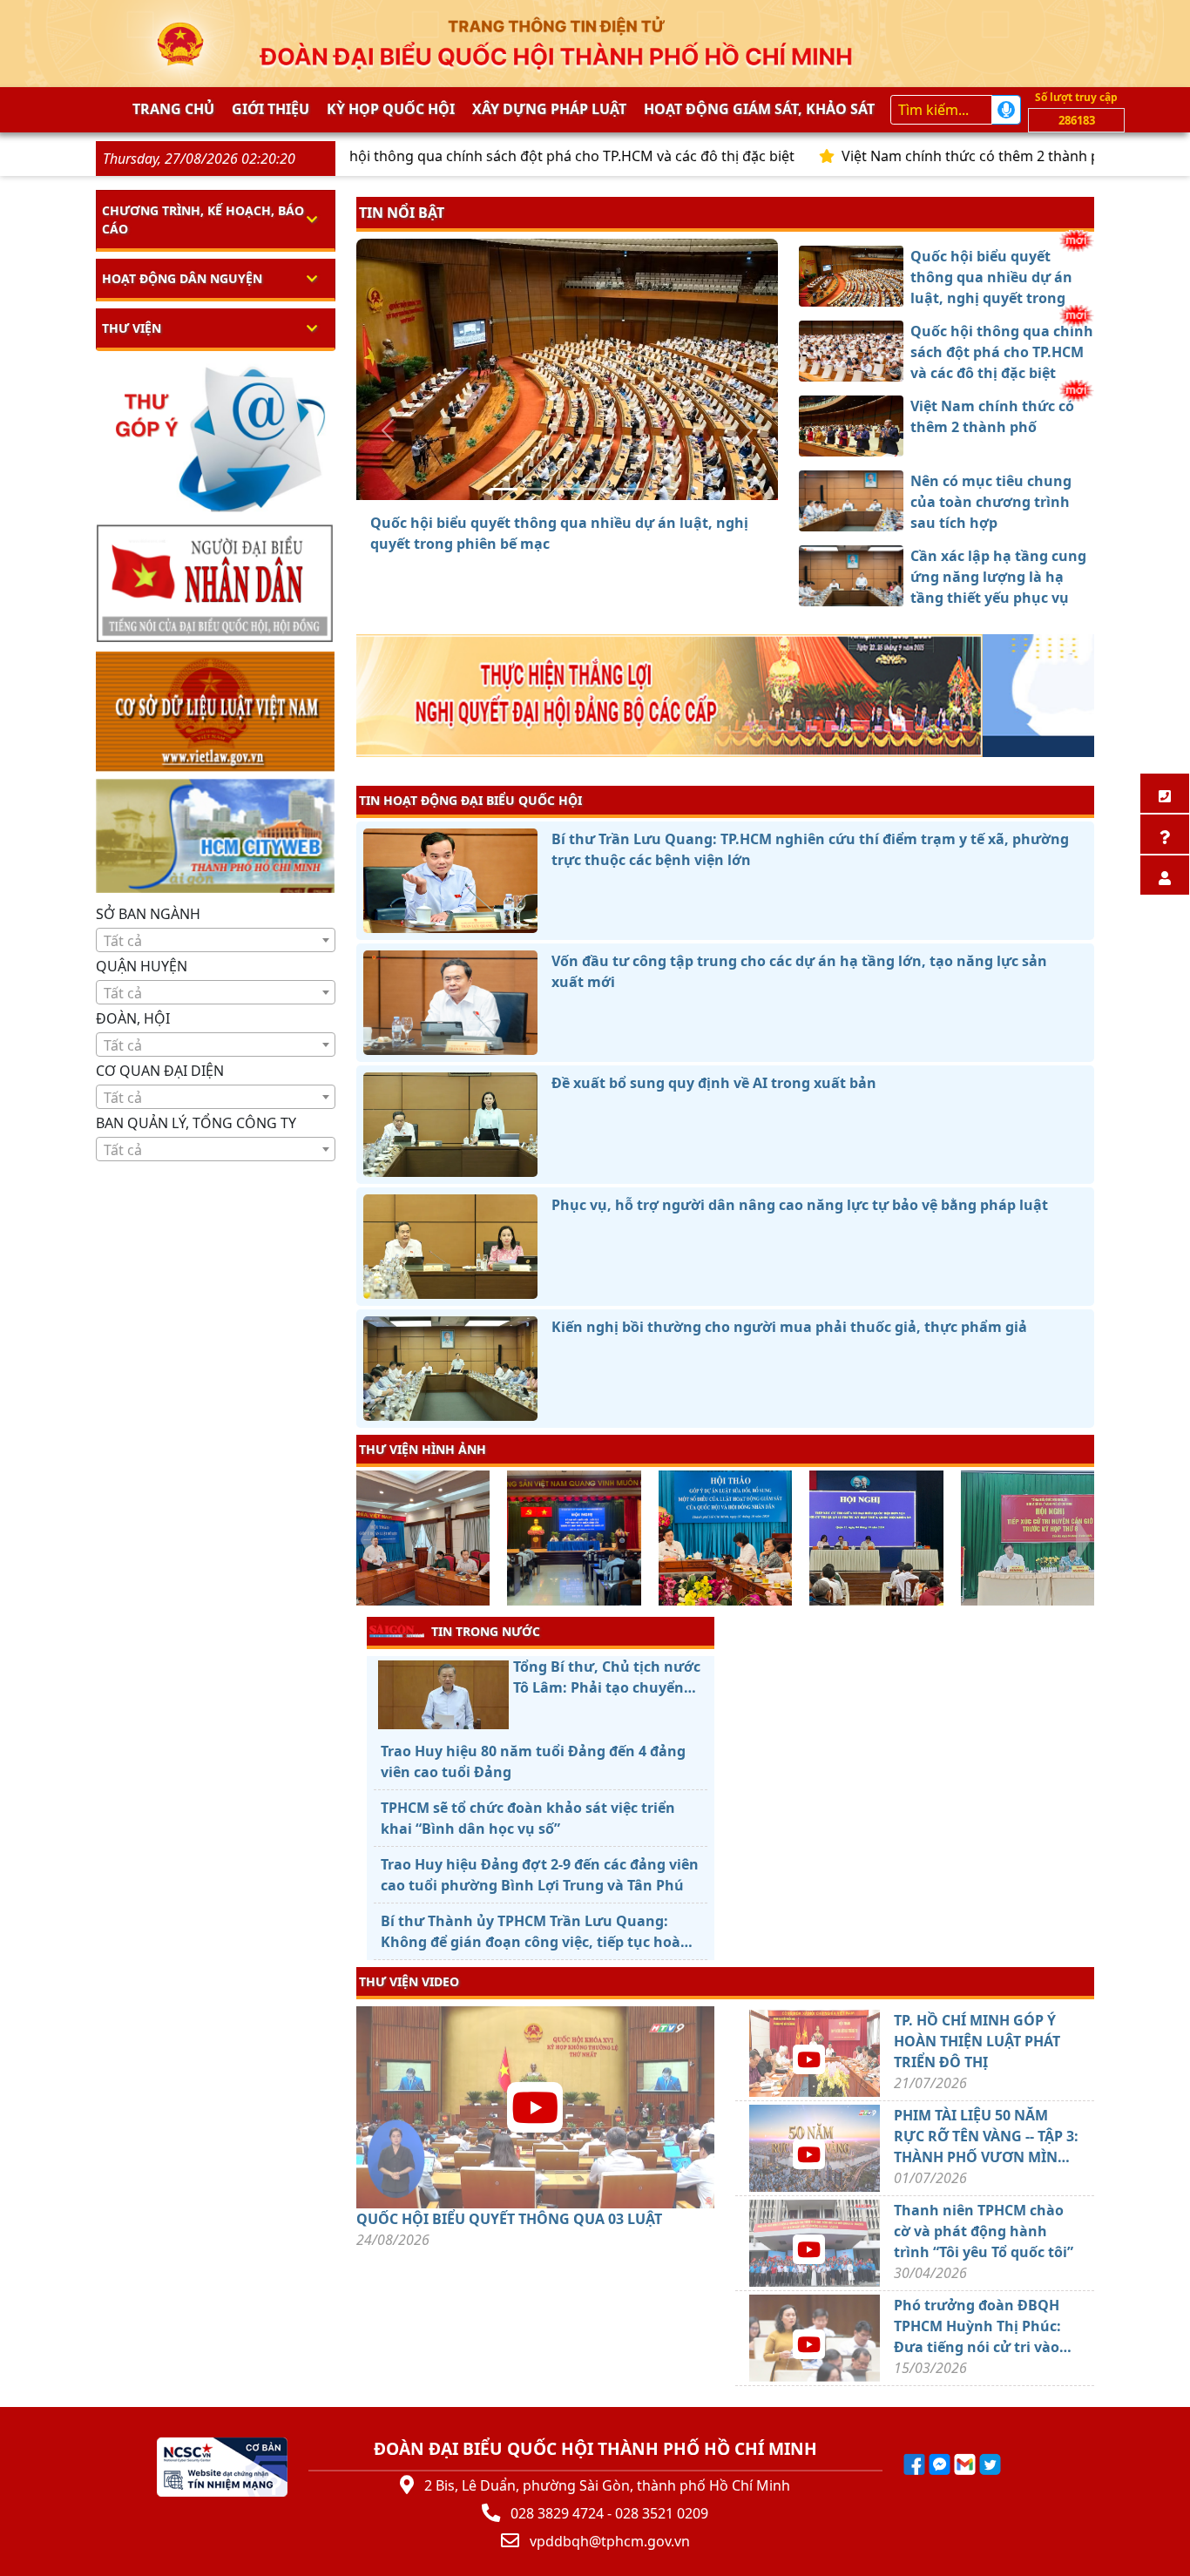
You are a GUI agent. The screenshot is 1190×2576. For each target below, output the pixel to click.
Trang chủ (173, 109)
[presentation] (367, 1540)
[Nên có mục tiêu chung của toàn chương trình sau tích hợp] (598, 489)
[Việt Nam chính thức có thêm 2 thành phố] (567, 489)
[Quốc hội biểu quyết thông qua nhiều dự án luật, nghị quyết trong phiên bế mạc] (504, 489)
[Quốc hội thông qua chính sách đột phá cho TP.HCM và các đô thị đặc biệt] (536, 489)
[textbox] (216, 941)
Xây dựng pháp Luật (549, 109)
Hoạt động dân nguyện (182, 278)
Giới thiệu (270, 109)
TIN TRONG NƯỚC (486, 1631)
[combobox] (216, 940)
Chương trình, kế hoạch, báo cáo (203, 220)
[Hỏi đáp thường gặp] (1165, 834)
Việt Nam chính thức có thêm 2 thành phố (897, 156)
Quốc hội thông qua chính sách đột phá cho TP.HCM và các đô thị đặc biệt (470, 156)
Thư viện (132, 328)
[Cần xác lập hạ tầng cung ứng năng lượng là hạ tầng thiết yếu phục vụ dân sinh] (630, 489)
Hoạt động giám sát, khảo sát (759, 109)
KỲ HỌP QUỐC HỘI (391, 109)
